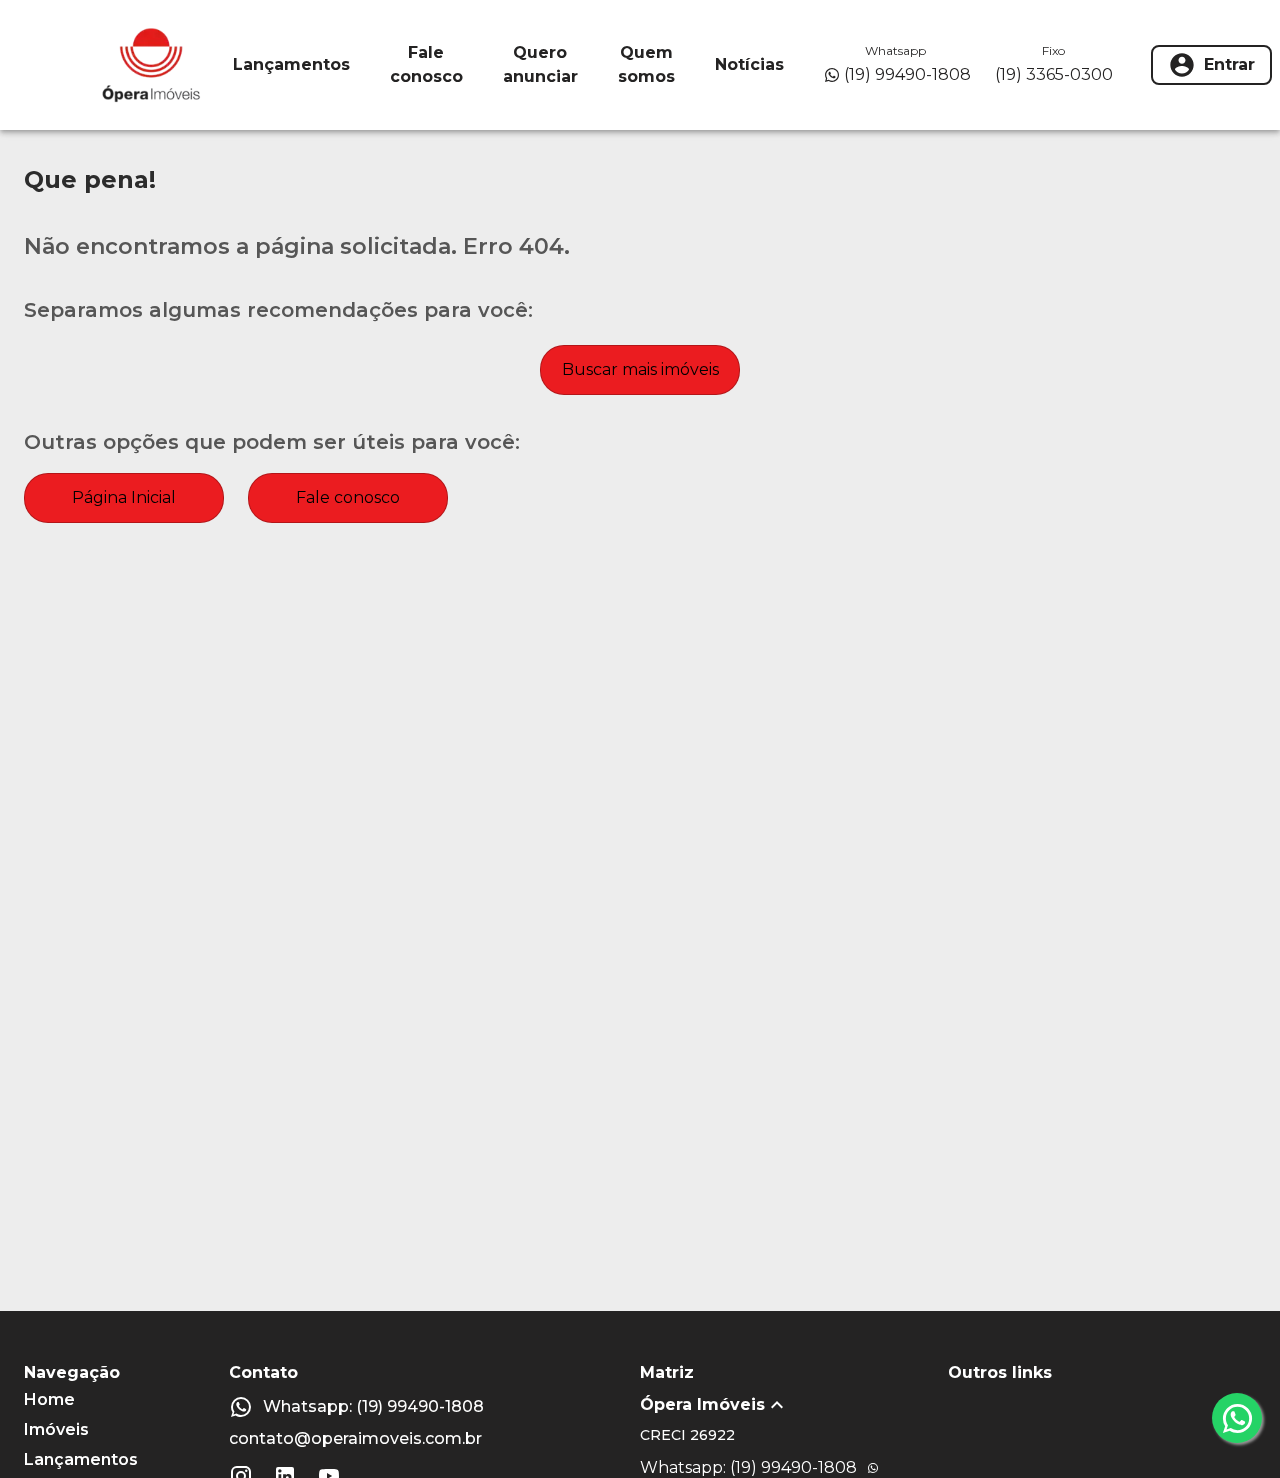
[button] (794, 1405)
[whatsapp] (1237, 1418)
